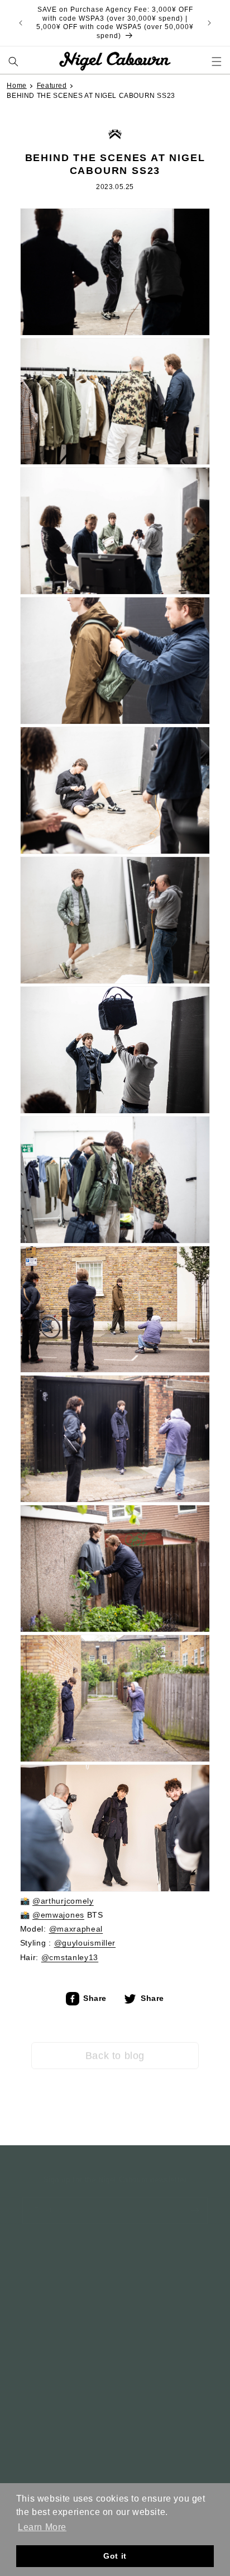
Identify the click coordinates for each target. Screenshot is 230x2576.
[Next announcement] (209, 23)
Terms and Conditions (61, 2276)
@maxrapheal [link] (76, 1929)
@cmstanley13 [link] (70, 1957)
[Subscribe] (195, 2199)
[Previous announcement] (21, 23)
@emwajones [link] (58, 1915)
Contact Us (41, 2323)
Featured (52, 86)
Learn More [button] (42, 2527)
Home (16, 86)
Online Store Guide (55, 2299)
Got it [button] (115, 2556)
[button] (14, 61)
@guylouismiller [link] (85, 1943)
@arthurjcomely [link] (63, 1901)
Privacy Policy (47, 2253)
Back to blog (115, 2047)
